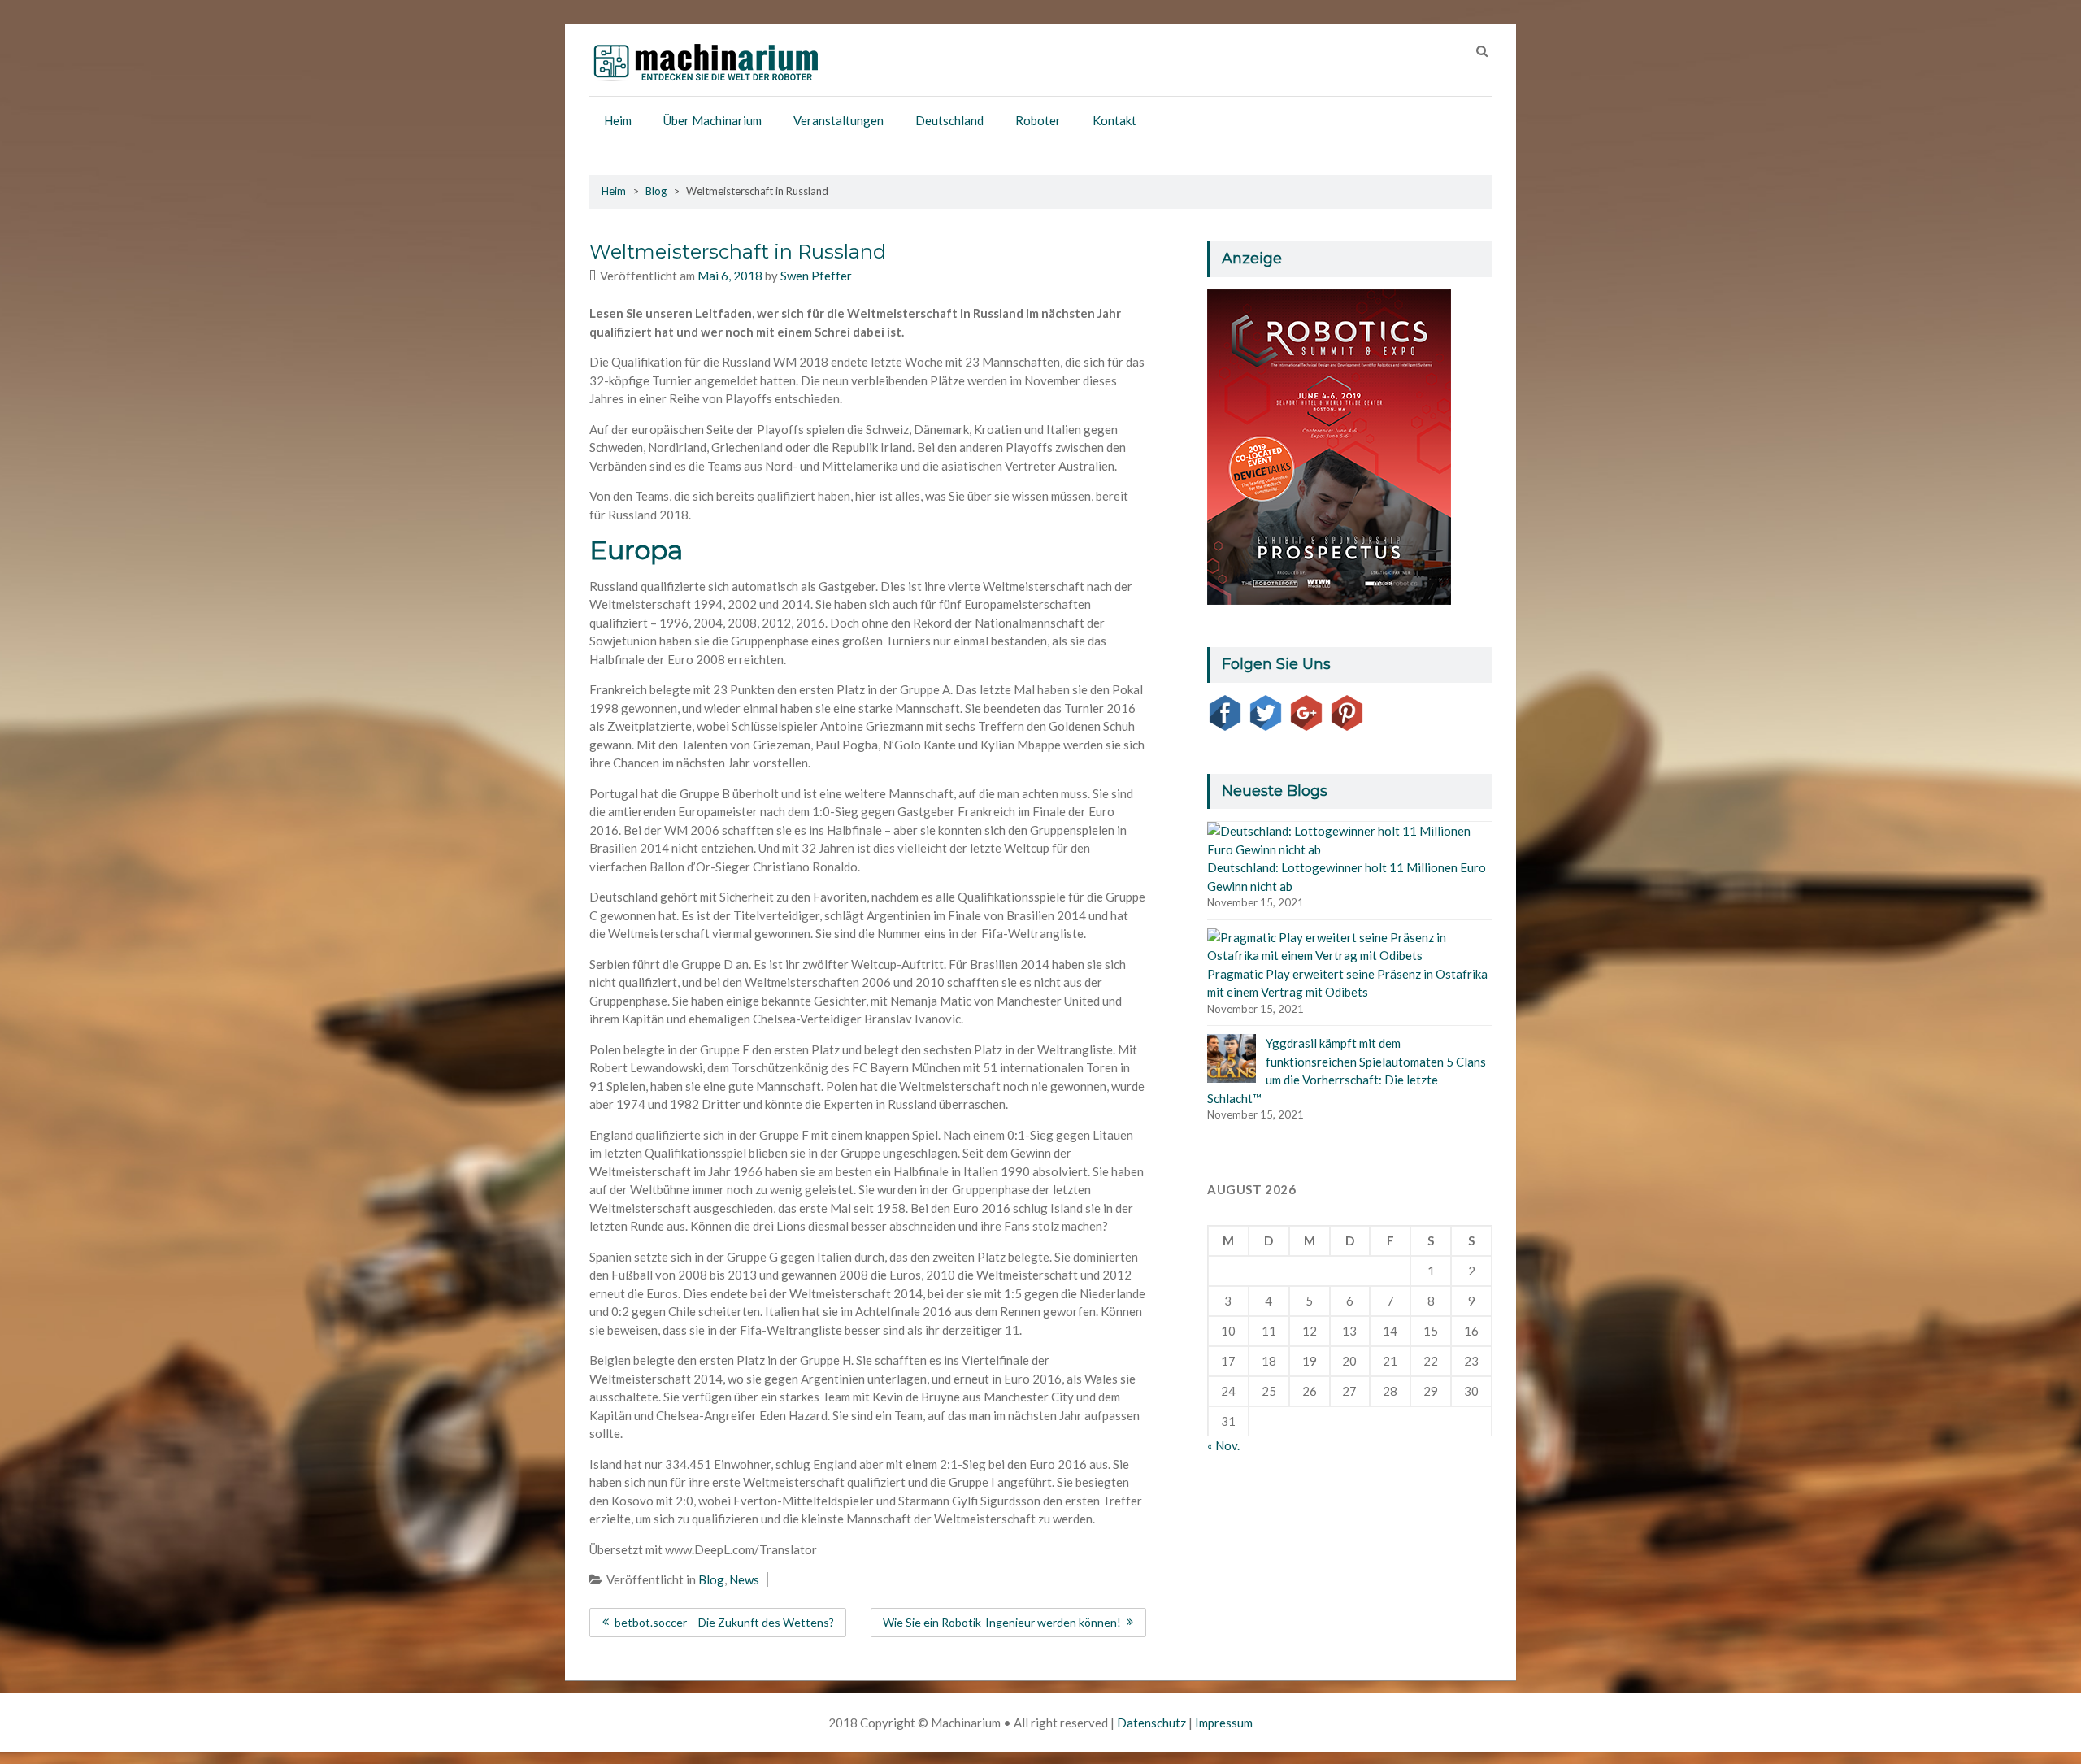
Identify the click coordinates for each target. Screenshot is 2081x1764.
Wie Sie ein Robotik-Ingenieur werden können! (1002, 1622)
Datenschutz (1151, 1723)
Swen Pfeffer (816, 276)
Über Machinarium (712, 120)
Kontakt (1114, 120)
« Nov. (1223, 1445)
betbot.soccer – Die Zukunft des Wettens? (724, 1622)
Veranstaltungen (838, 120)
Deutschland (949, 120)
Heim (618, 120)
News (744, 1579)
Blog (656, 191)
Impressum (1224, 1723)
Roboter (1038, 120)
